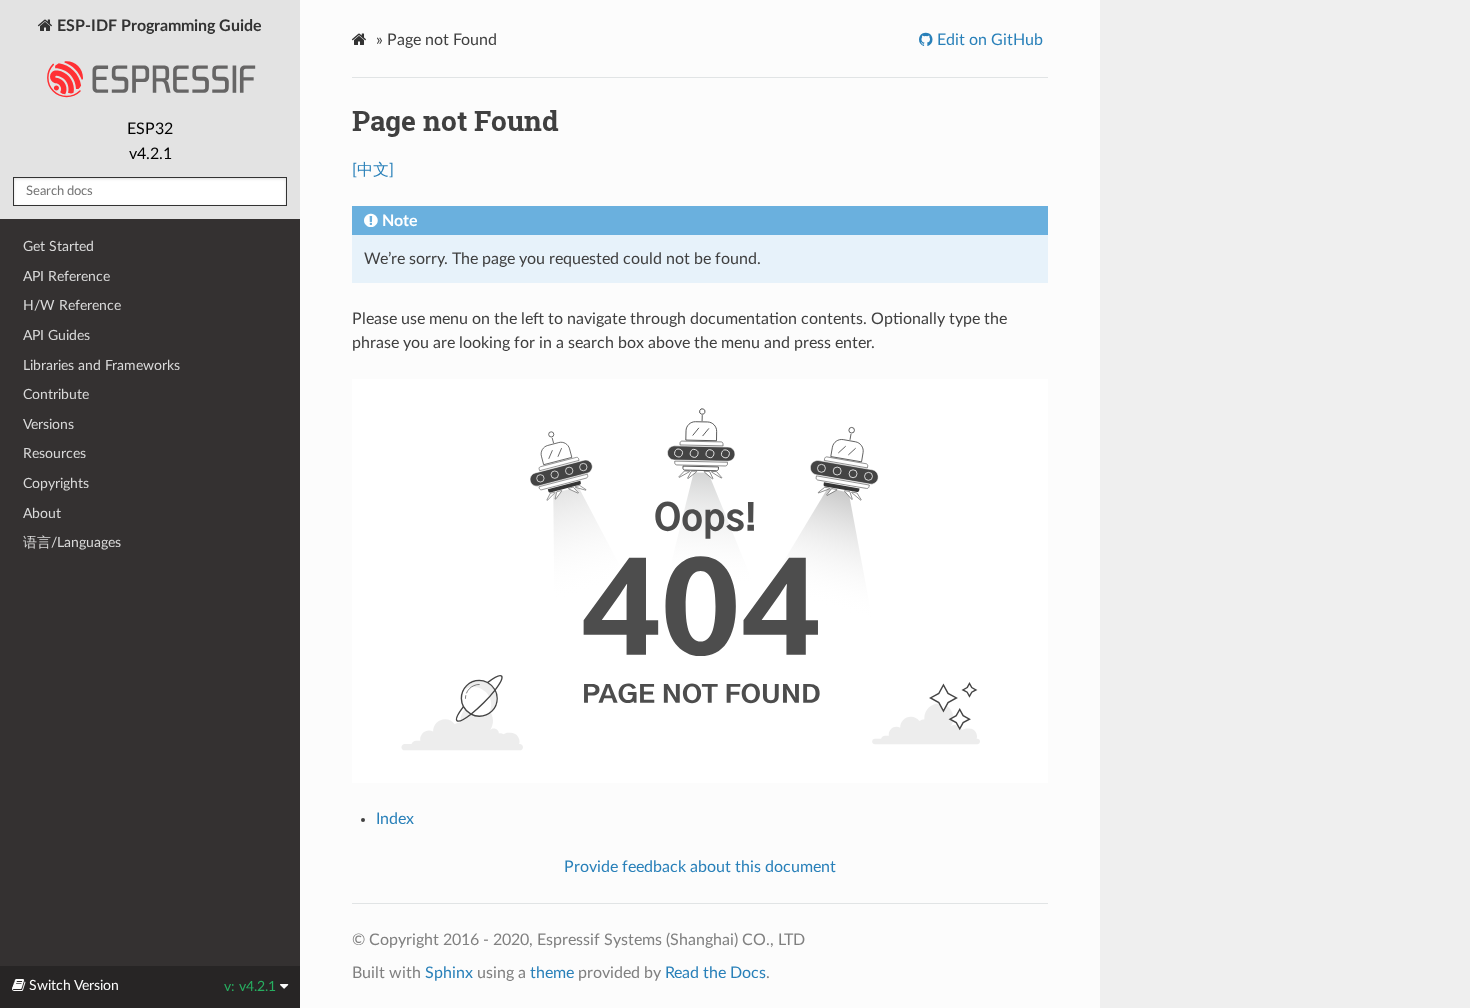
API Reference (66, 276)
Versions (48, 424)
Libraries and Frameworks (101, 365)
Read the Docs (715, 973)
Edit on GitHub (988, 40)
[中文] (373, 170)
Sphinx (449, 973)
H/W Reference (72, 305)
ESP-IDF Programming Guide (157, 26)
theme (552, 973)
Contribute (56, 394)
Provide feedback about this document (700, 867)
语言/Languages (72, 542)
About (42, 513)
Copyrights (56, 483)
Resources (54, 453)
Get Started (58, 246)
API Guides (56, 335)
